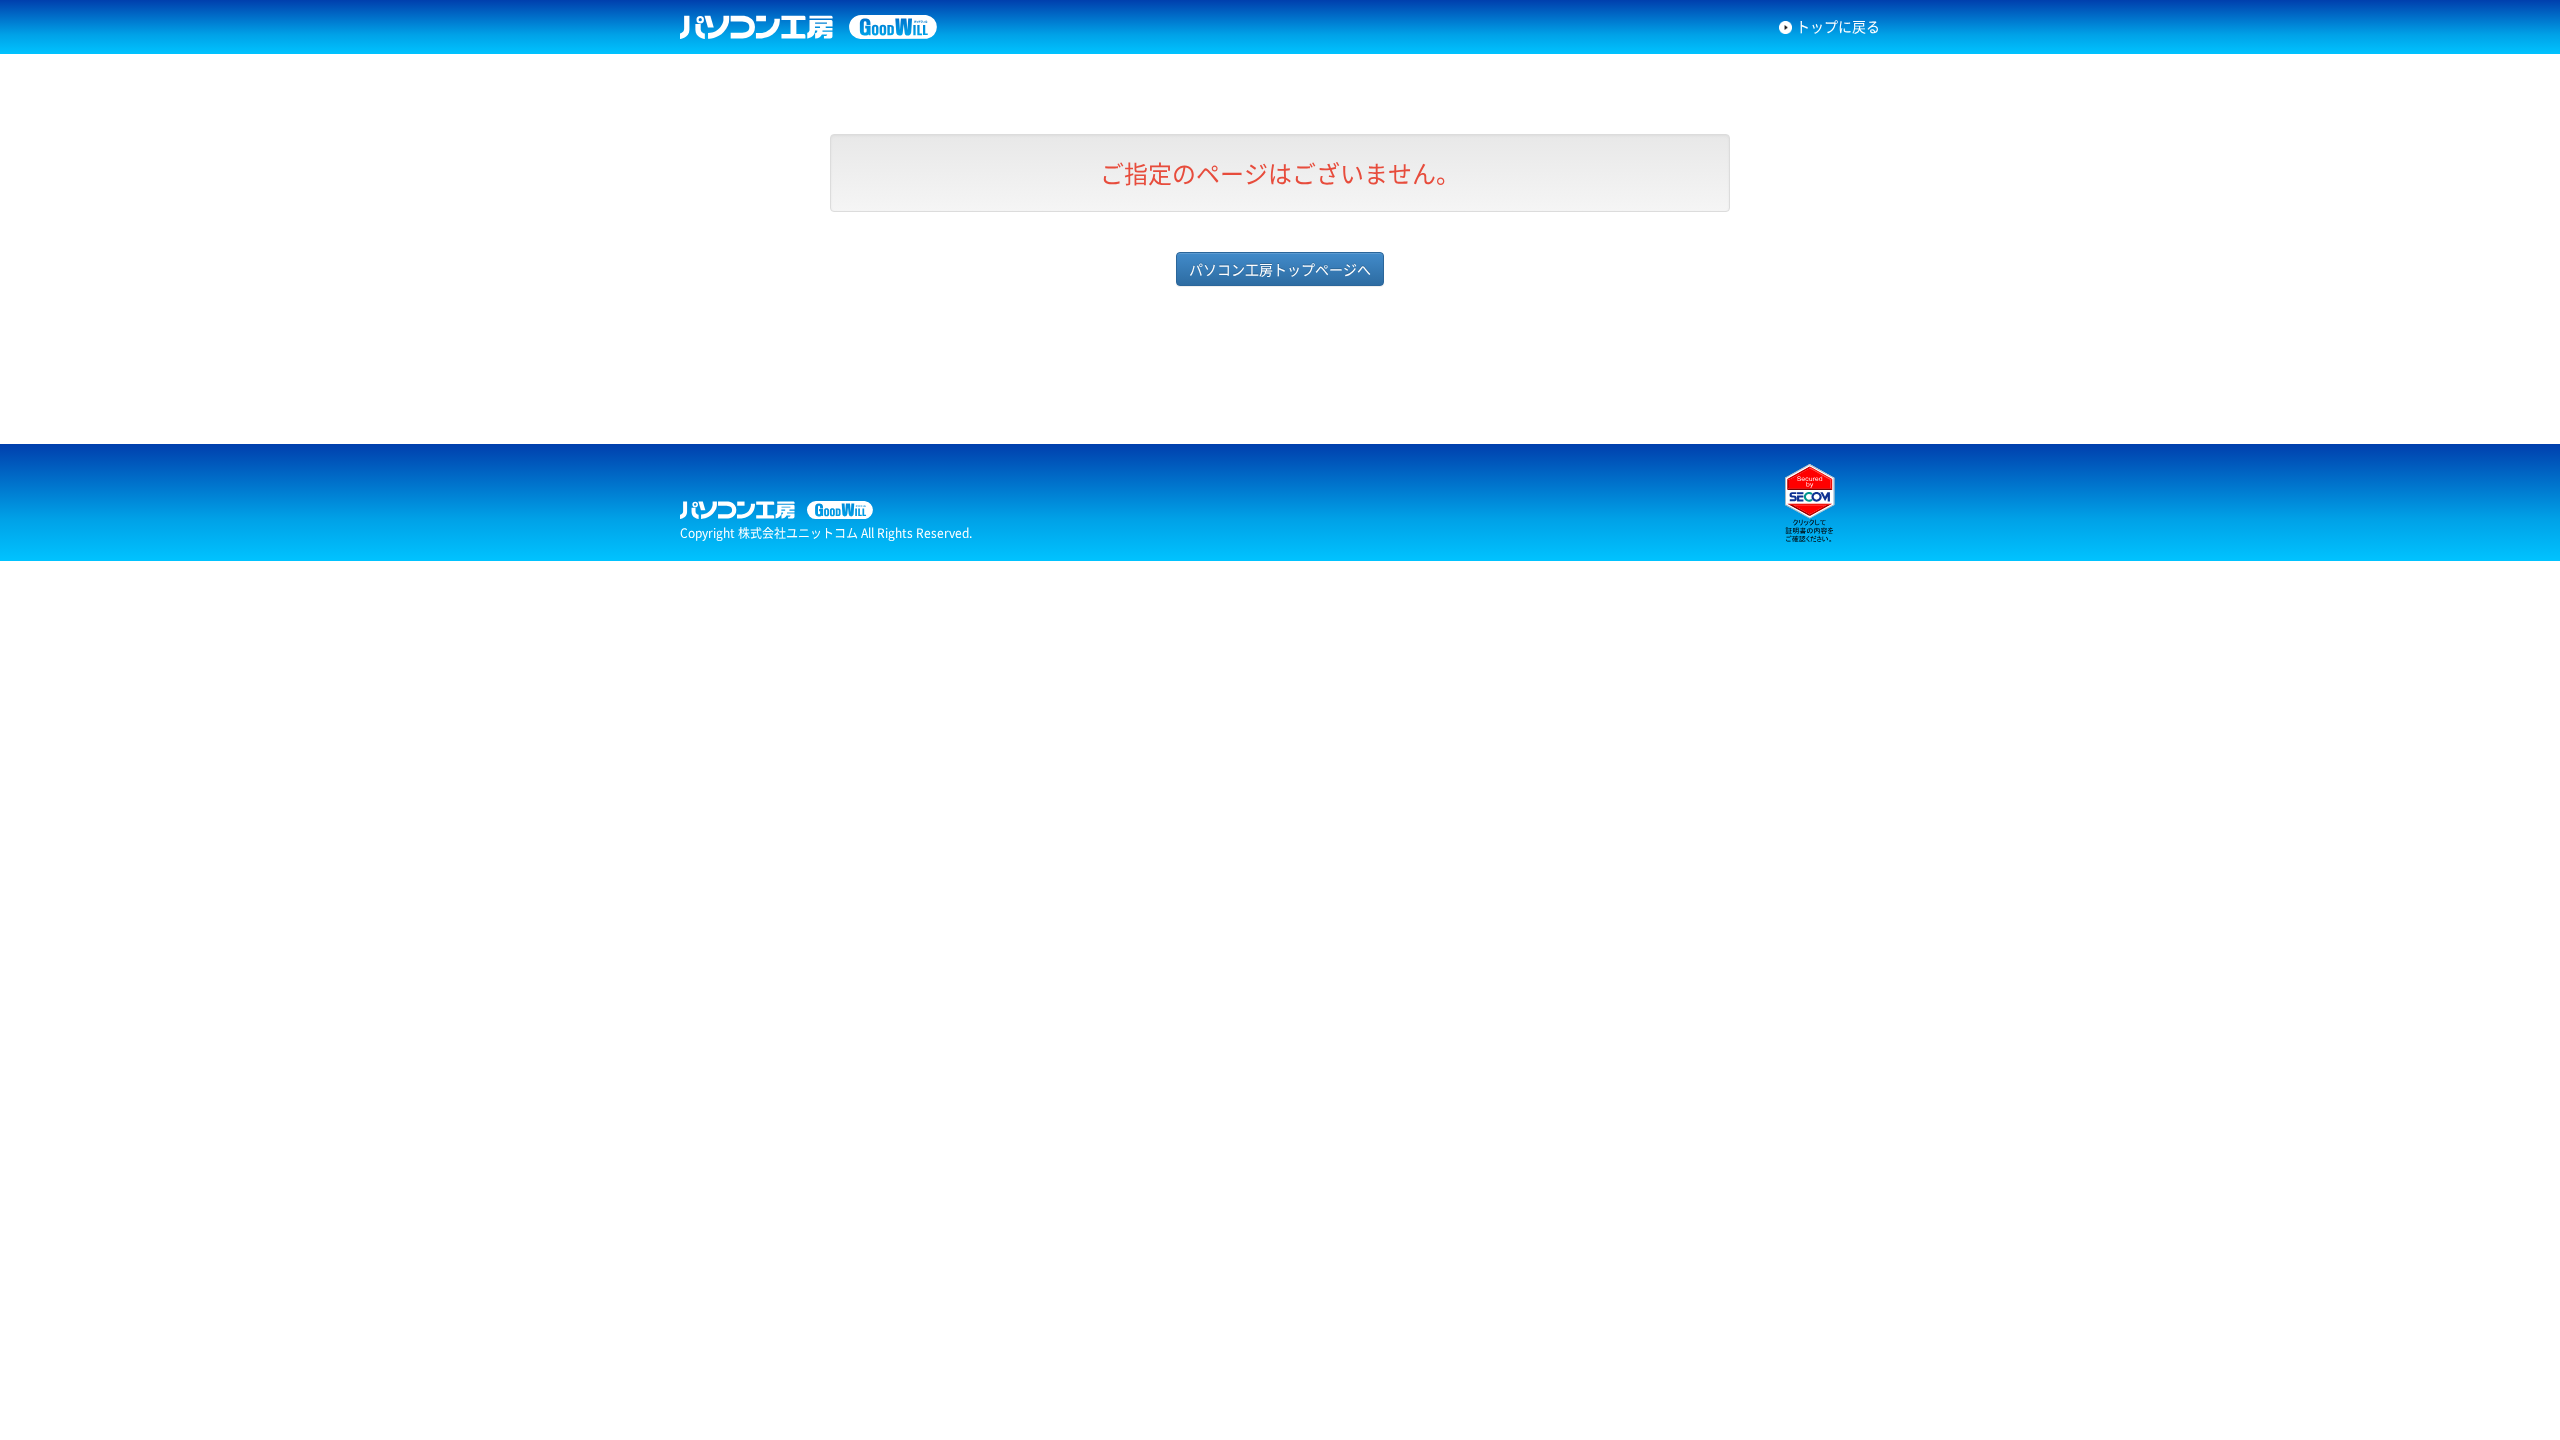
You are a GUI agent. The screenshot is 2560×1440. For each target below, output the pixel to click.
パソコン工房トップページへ (1280, 269)
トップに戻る (1838, 26)
